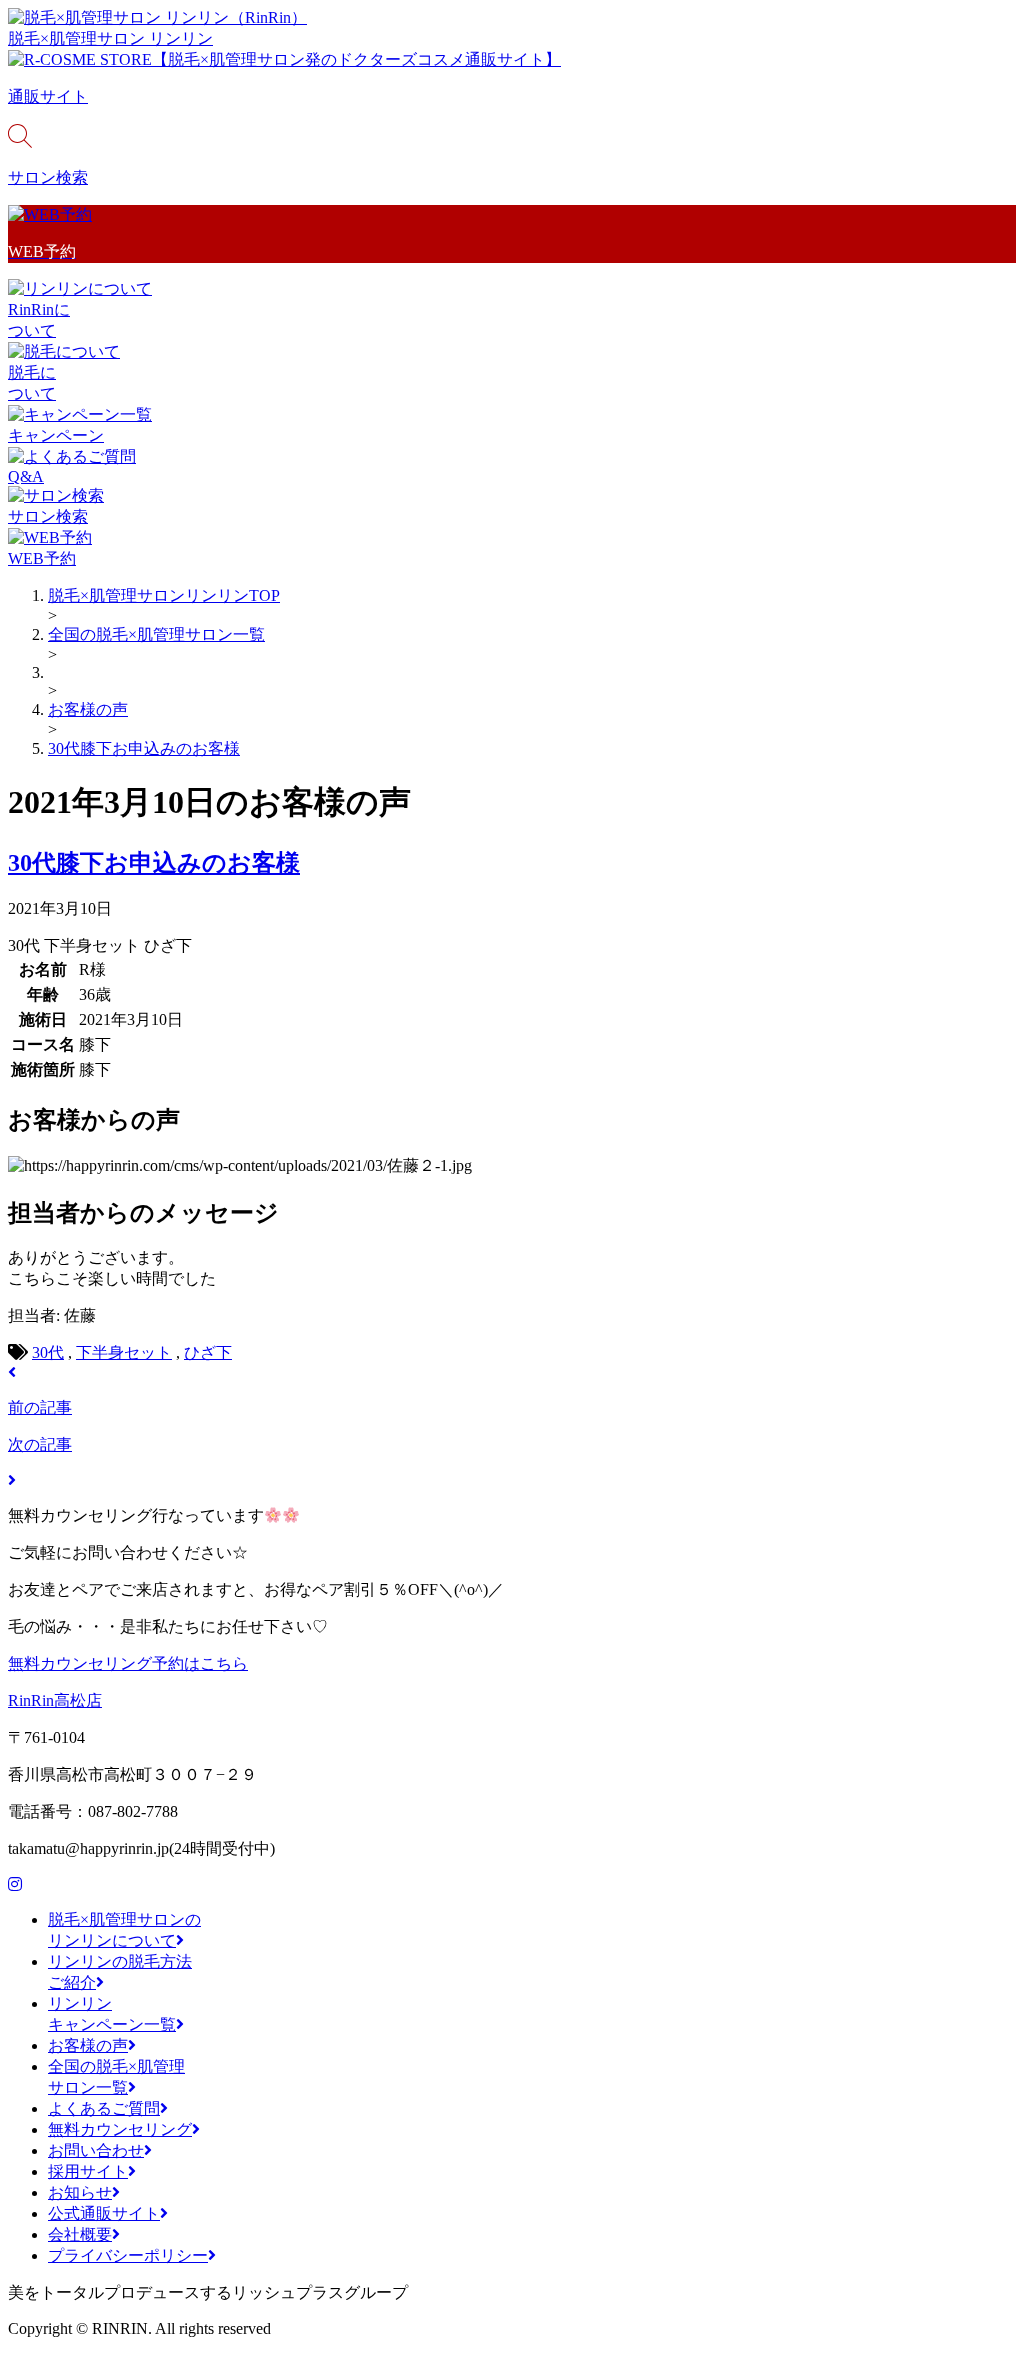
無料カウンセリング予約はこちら (128, 1663)
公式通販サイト (104, 2213)
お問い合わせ (96, 2150)
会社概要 (80, 2234)
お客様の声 (88, 2045)
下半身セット (124, 1352)
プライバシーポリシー (128, 2255)
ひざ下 (208, 1352)
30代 (48, 1352)
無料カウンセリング (120, 2129)
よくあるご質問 (104, 2108)
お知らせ (80, 2192)
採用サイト (88, 2171)
